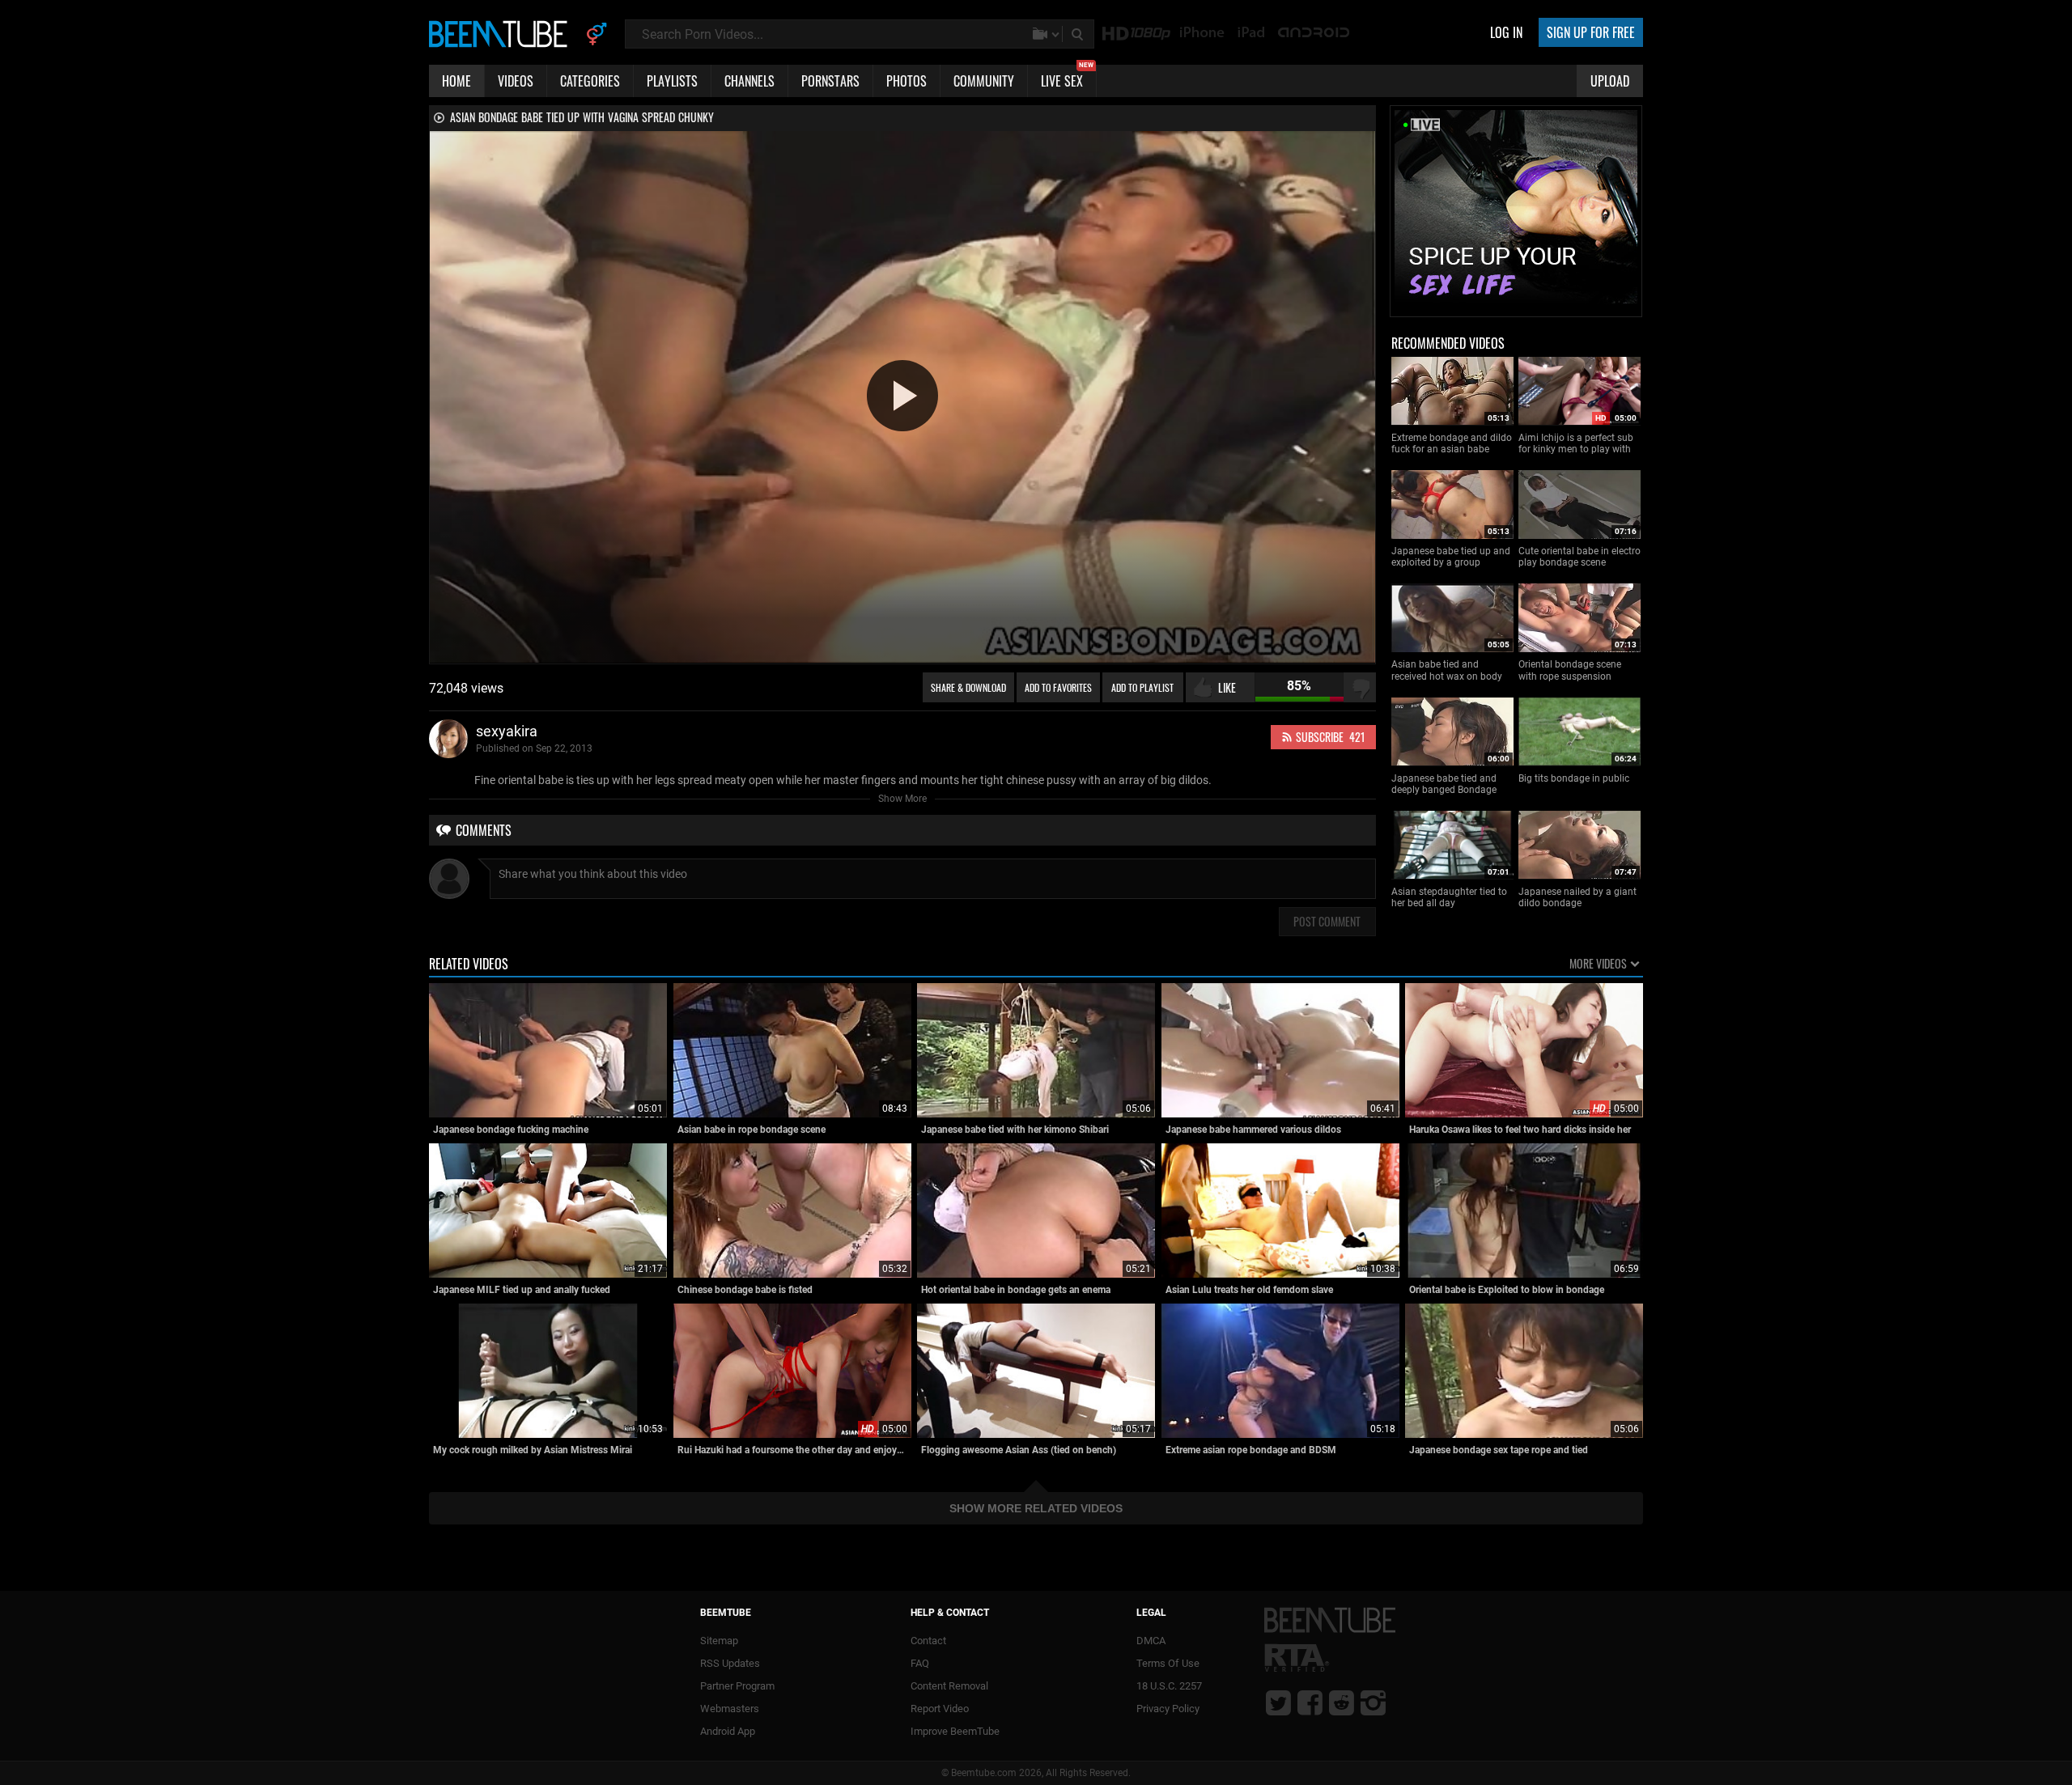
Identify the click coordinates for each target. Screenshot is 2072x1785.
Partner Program (737, 1686)
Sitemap (719, 1641)
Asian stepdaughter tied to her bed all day (1449, 897)
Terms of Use (1168, 1663)
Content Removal (949, 1686)
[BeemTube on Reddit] (1342, 1702)
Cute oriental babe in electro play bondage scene (1579, 557)
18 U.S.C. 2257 (1169, 1686)
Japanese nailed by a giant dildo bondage (1577, 897)
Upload (1610, 81)
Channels (749, 81)
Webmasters (730, 1709)
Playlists (672, 81)
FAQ (920, 1663)
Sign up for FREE (1591, 32)
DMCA (1151, 1641)
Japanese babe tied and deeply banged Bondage (1444, 784)
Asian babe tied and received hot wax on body (1447, 670)
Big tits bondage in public (1574, 778)
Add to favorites (1058, 687)
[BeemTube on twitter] (1278, 1702)
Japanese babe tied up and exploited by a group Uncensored (1451, 557)
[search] (1079, 34)
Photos (906, 81)
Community (984, 81)
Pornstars (830, 81)
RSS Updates (730, 1663)
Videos (516, 81)
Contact (928, 1641)
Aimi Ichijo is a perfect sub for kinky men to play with (1576, 443)
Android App (728, 1731)
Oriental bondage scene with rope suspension (1570, 670)
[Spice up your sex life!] (1516, 309)
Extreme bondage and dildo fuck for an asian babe (1452, 443)
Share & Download (968, 687)
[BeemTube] (502, 33)
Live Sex (1067, 78)
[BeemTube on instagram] (1373, 1702)
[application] (902, 397)
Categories (590, 81)
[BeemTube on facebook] (1310, 1702)
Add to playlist (1142, 687)
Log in (1506, 32)
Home (456, 81)
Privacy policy (1168, 1709)
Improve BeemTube (955, 1731)
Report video (940, 1709)
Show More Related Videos (1036, 1508)
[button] (902, 396)
